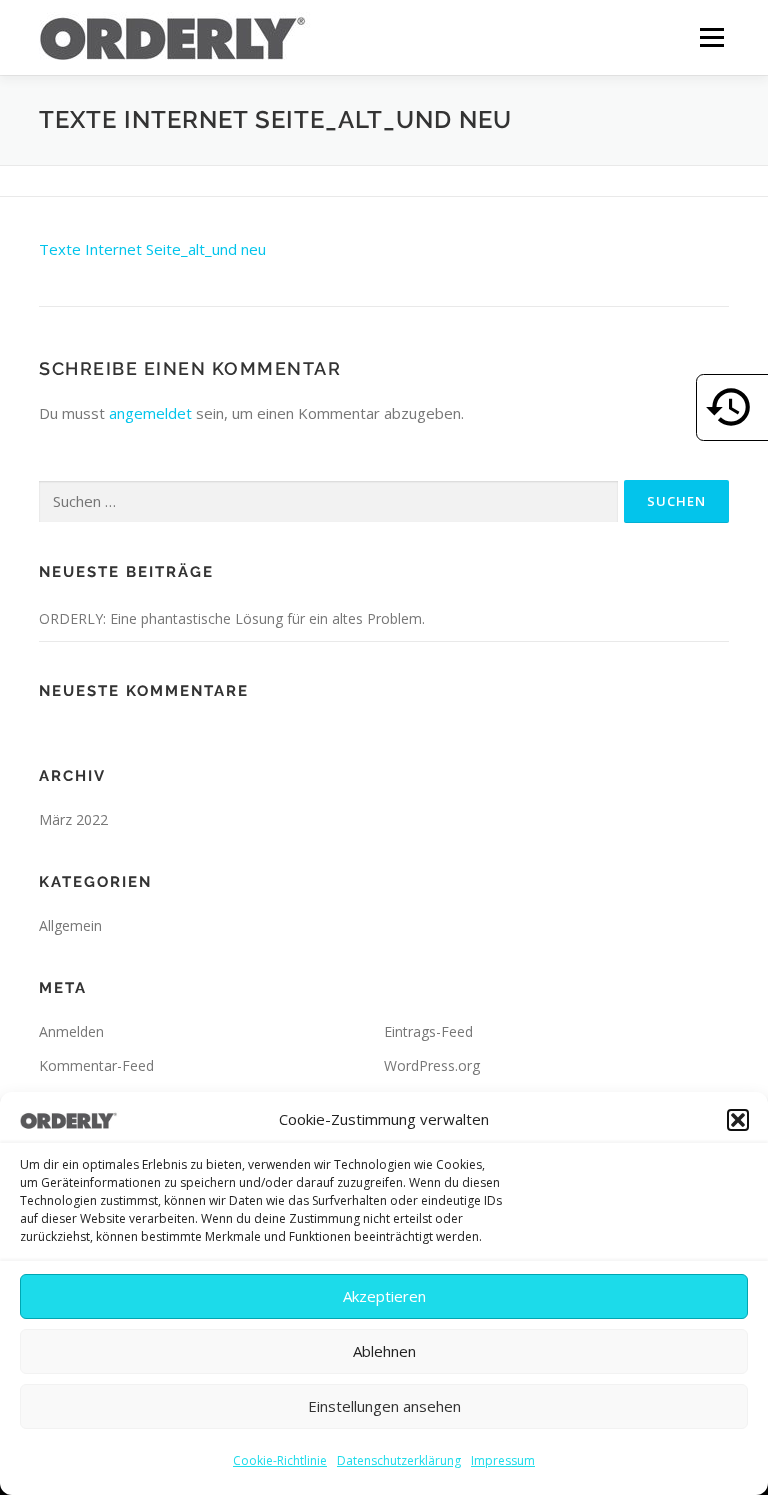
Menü (711, 37)
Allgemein (70, 925)
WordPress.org (432, 1065)
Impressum (503, 1460)
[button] (738, 1120)
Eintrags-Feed (428, 1031)
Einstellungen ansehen (384, 1406)
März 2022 (73, 819)
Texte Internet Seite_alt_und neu (152, 249)
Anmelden (71, 1031)
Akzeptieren (384, 1296)
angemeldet (150, 413)
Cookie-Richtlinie (280, 1460)
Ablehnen (384, 1351)
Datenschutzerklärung (399, 1460)
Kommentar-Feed (96, 1065)
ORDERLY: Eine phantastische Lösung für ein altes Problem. (232, 618)
